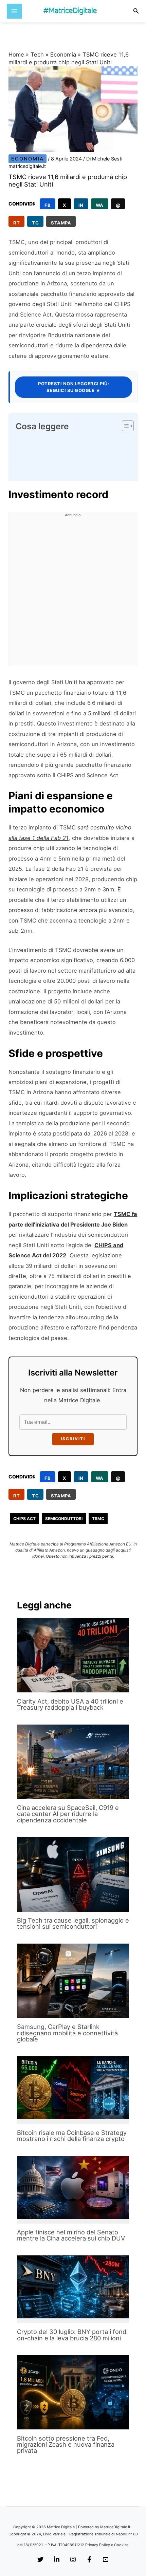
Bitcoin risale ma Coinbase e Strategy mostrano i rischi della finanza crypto (72, 2136)
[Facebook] (89, 2560)
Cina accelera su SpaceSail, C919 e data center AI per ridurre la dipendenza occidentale (68, 1814)
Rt (16, 223)
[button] (136, 11)
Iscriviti (73, 1439)
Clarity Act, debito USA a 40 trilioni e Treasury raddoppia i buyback (70, 1704)
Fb (48, 205)
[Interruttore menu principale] (14, 11)
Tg (35, 223)
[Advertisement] (73, 593)
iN (81, 205)
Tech (37, 55)
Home (16, 55)
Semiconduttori (64, 1519)
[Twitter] (40, 2560)
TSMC (98, 1519)
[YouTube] (106, 2560)
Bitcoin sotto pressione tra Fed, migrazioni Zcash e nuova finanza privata (66, 2444)
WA (100, 205)
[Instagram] (73, 2560)
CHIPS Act (24, 1519)
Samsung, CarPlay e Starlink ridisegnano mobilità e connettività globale (67, 2033)
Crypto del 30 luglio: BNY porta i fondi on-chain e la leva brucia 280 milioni (72, 2335)
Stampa (61, 223)
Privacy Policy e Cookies (107, 2545)
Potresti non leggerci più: (74, 387)
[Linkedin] (57, 2560)
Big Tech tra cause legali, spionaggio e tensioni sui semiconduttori (73, 1923)
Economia (63, 55)
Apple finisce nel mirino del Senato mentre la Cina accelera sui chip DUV (71, 2235)
